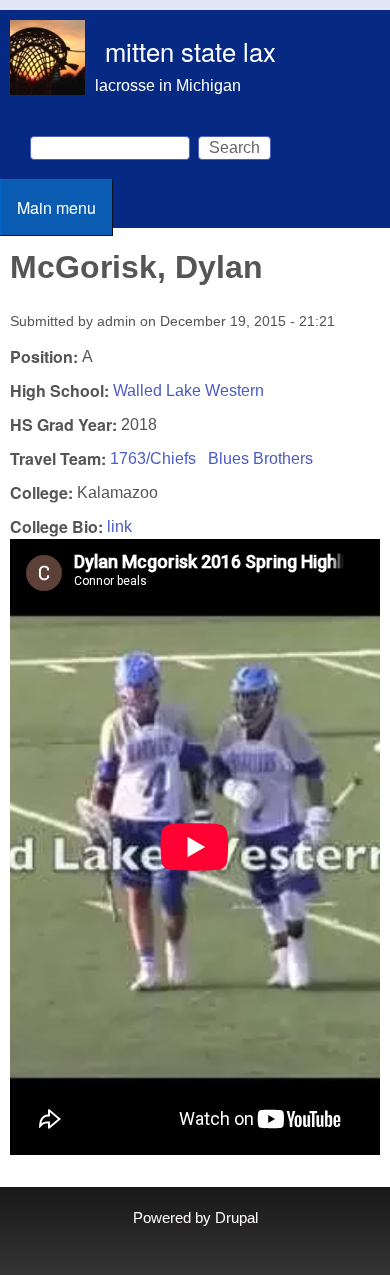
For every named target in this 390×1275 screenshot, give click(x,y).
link (119, 526)
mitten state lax (190, 51)
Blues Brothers (260, 458)
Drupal (236, 1218)
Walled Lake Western (188, 390)
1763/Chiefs (153, 458)
